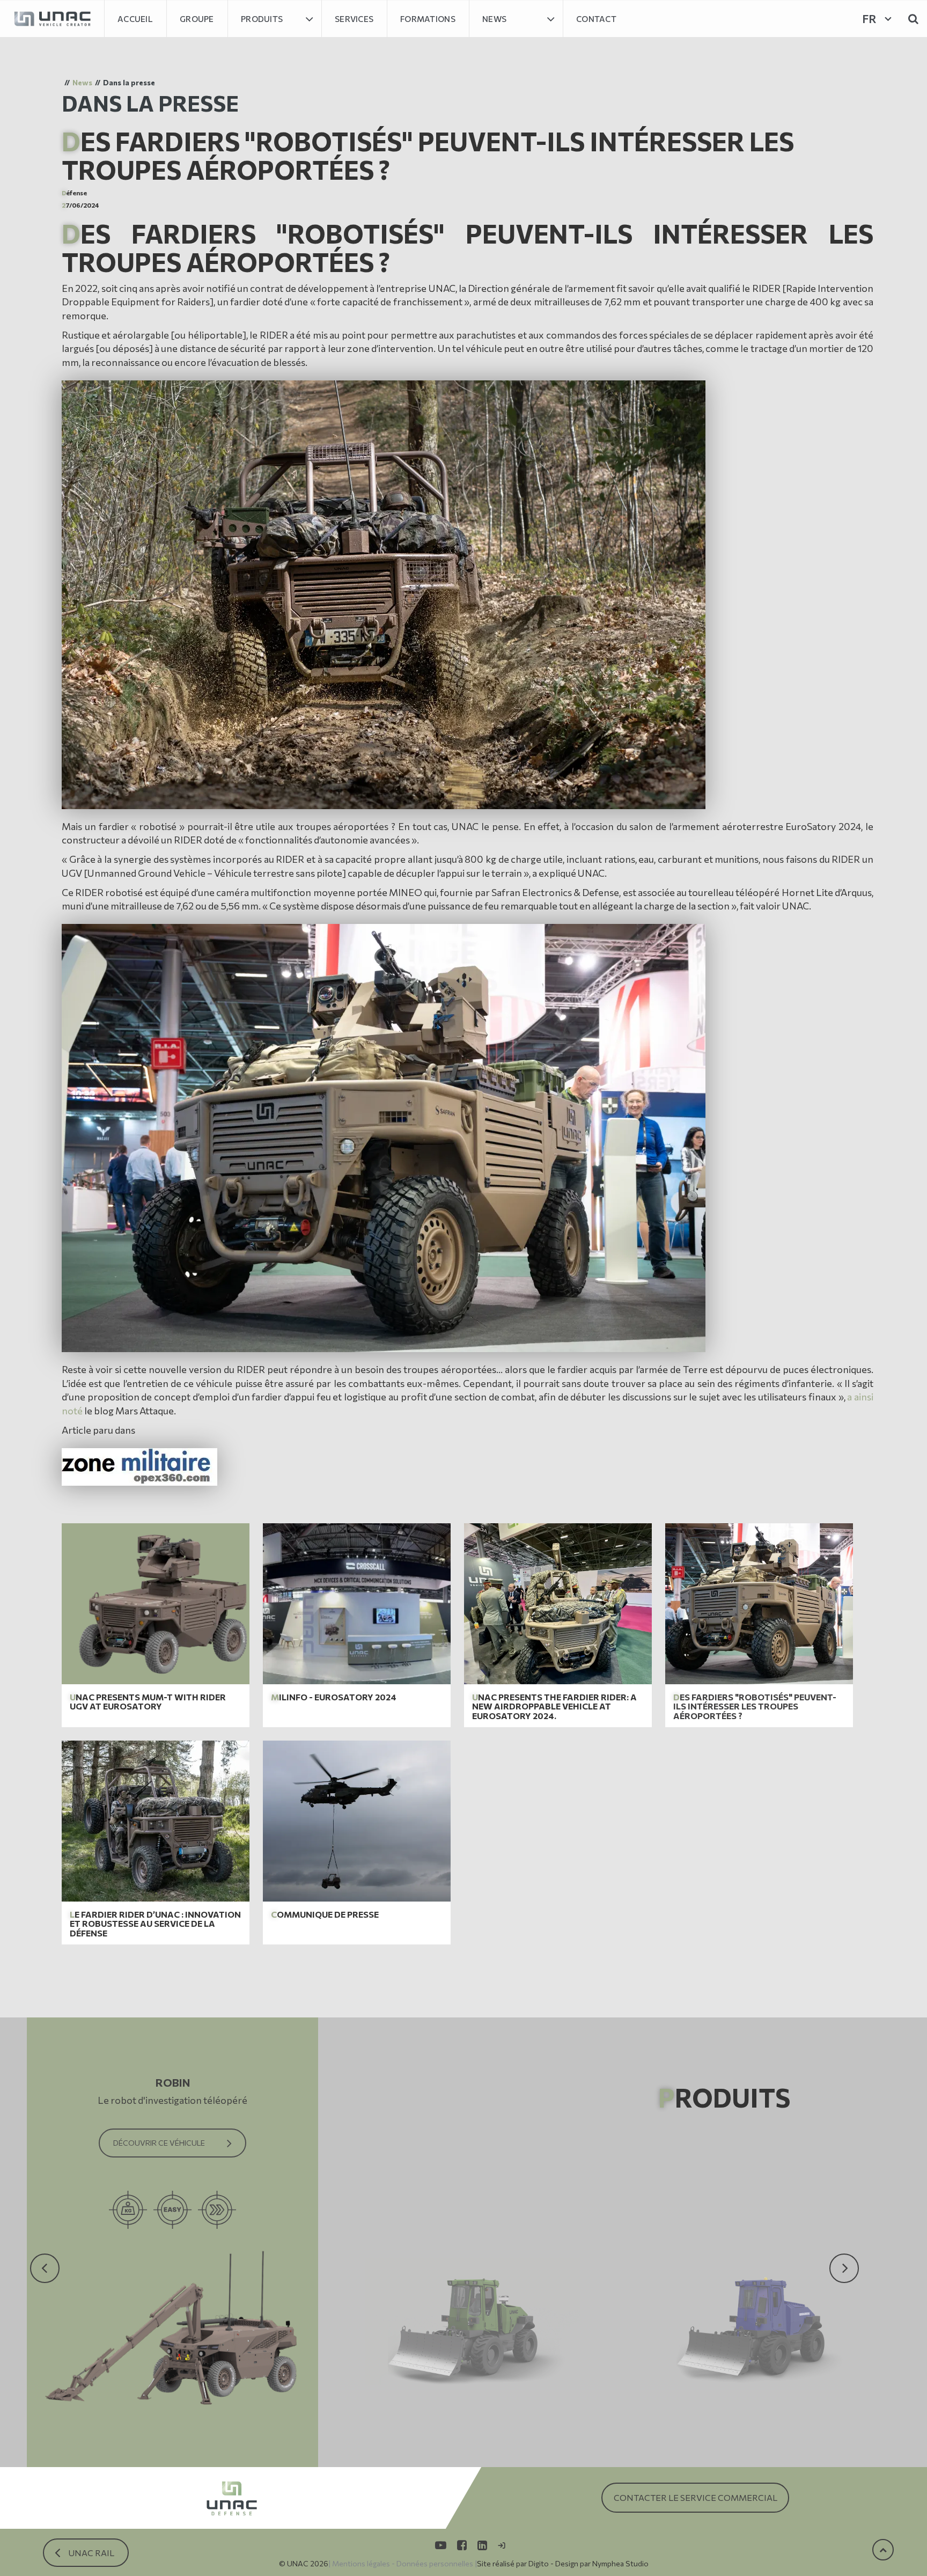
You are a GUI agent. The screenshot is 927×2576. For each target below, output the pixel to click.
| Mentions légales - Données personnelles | (403, 2563)
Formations (428, 19)
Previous (45, 2248)
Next (838, 2248)
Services (354, 19)
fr (869, 19)
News (494, 19)
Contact (596, 19)
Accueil (135, 19)
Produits (262, 19)
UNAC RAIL (91, 2553)
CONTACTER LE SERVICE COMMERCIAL (696, 2497)
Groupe (197, 19)
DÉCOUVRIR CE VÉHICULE (159, 2143)
